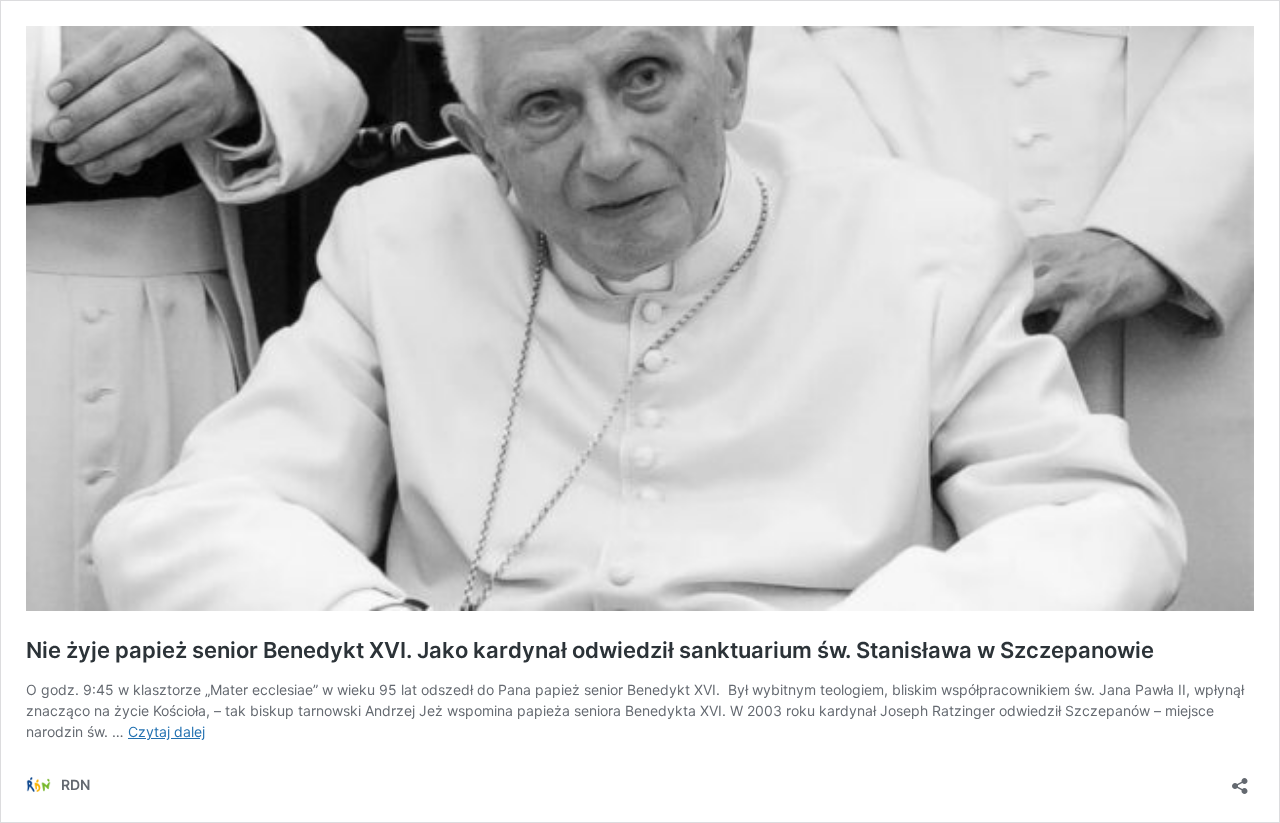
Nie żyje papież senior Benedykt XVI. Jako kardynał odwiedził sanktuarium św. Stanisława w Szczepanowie (590, 650)
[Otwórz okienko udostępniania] (1240, 779)
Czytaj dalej (166, 731)
